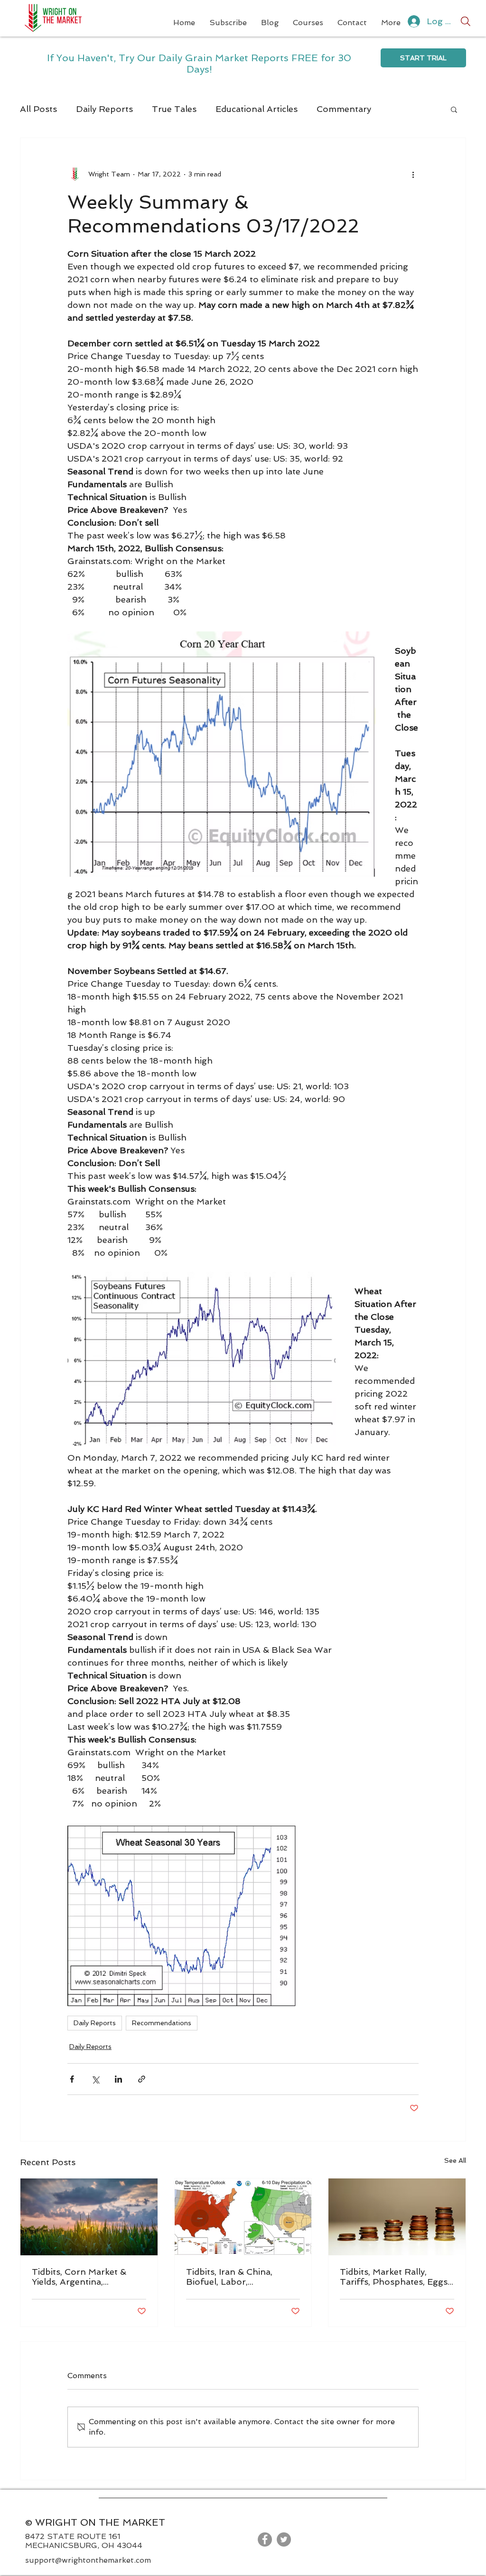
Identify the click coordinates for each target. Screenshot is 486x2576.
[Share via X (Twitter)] (95, 2079)
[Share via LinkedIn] (118, 2079)
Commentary (344, 109)
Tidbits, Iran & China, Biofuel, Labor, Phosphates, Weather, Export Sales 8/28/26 (232, 2277)
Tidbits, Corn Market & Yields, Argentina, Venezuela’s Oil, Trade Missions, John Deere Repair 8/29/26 (79, 2277)
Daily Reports (104, 109)
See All (455, 2160)
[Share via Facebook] (72, 2079)
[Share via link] (142, 2079)
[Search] (466, 21)
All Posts (38, 109)
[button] (454, 109)
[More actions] (413, 174)
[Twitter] (284, 2539)
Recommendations (162, 2023)
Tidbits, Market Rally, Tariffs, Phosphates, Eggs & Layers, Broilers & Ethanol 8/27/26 (394, 2277)
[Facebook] (265, 2539)
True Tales (174, 109)
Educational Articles (257, 109)
